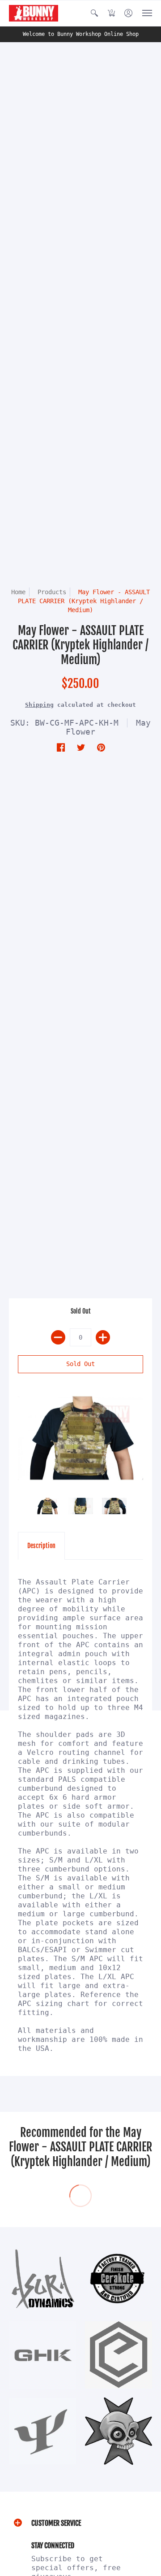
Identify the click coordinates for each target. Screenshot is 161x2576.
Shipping (39, 705)
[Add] (103, 1337)
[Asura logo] (42, 2279)
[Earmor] (119, 2355)
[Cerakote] (119, 2279)
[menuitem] (94, 13)
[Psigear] (42, 2431)
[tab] (41, 1546)
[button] (94, 13)
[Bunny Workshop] (34, 13)
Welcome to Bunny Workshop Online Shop (81, 34)
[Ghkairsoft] (42, 2355)
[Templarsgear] (119, 2431)
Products (52, 592)
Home (18, 592)
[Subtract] (58, 1337)
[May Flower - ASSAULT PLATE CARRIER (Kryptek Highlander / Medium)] (80, 1438)
